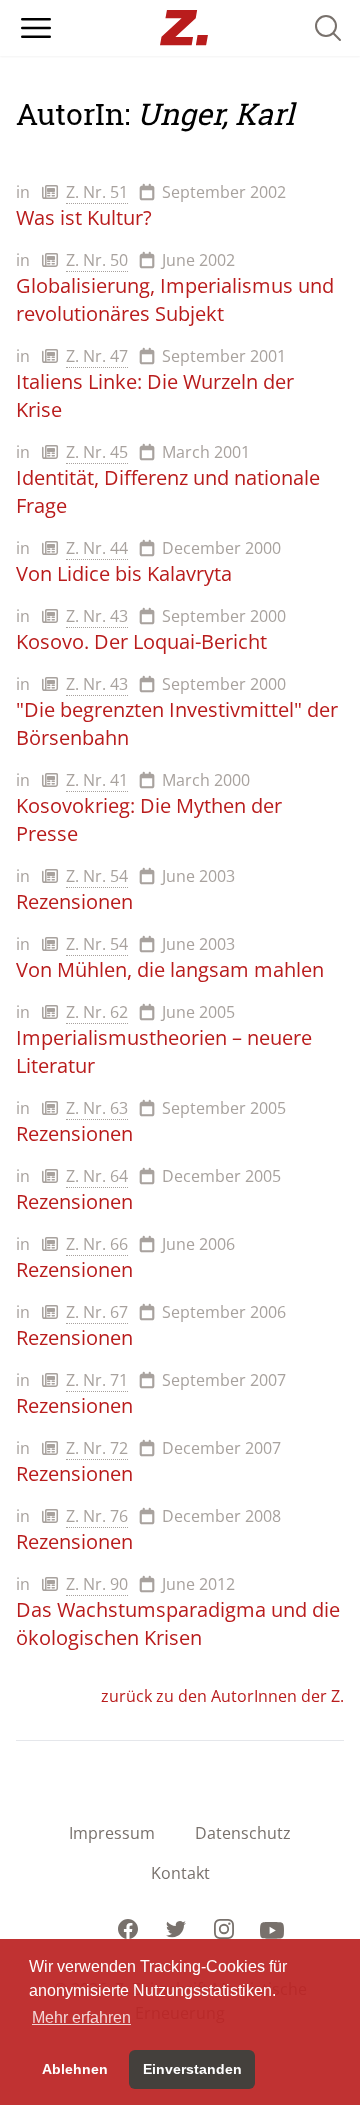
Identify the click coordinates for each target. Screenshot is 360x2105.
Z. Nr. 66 (97, 1244)
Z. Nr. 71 (97, 1380)
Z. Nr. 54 (97, 876)
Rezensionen (74, 901)
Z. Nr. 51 (97, 192)
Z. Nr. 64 (97, 1176)
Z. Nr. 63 (97, 1108)
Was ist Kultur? (84, 217)
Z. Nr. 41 (97, 780)
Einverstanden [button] (192, 2069)
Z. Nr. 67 (97, 1312)
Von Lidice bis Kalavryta (124, 573)
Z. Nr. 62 (97, 1012)
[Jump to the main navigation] (36, 28)
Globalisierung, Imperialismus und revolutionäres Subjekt (175, 299)
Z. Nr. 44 (97, 548)
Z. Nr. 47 (97, 356)
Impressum (112, 1833)
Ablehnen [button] (75, 2069)
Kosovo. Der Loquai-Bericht (141, 641)
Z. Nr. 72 (97, 1448)
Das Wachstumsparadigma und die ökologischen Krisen (178, 1623)
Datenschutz (243, 1833)
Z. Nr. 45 (97, 452)
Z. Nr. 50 (97, 260)
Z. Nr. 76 (97, 1516)
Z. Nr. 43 (97, 616)
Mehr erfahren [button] (81, 2017)
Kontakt (180, 1873)
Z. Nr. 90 (97, 1584)
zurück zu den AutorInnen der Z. (222, 1696)
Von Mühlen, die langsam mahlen (170, 969)
